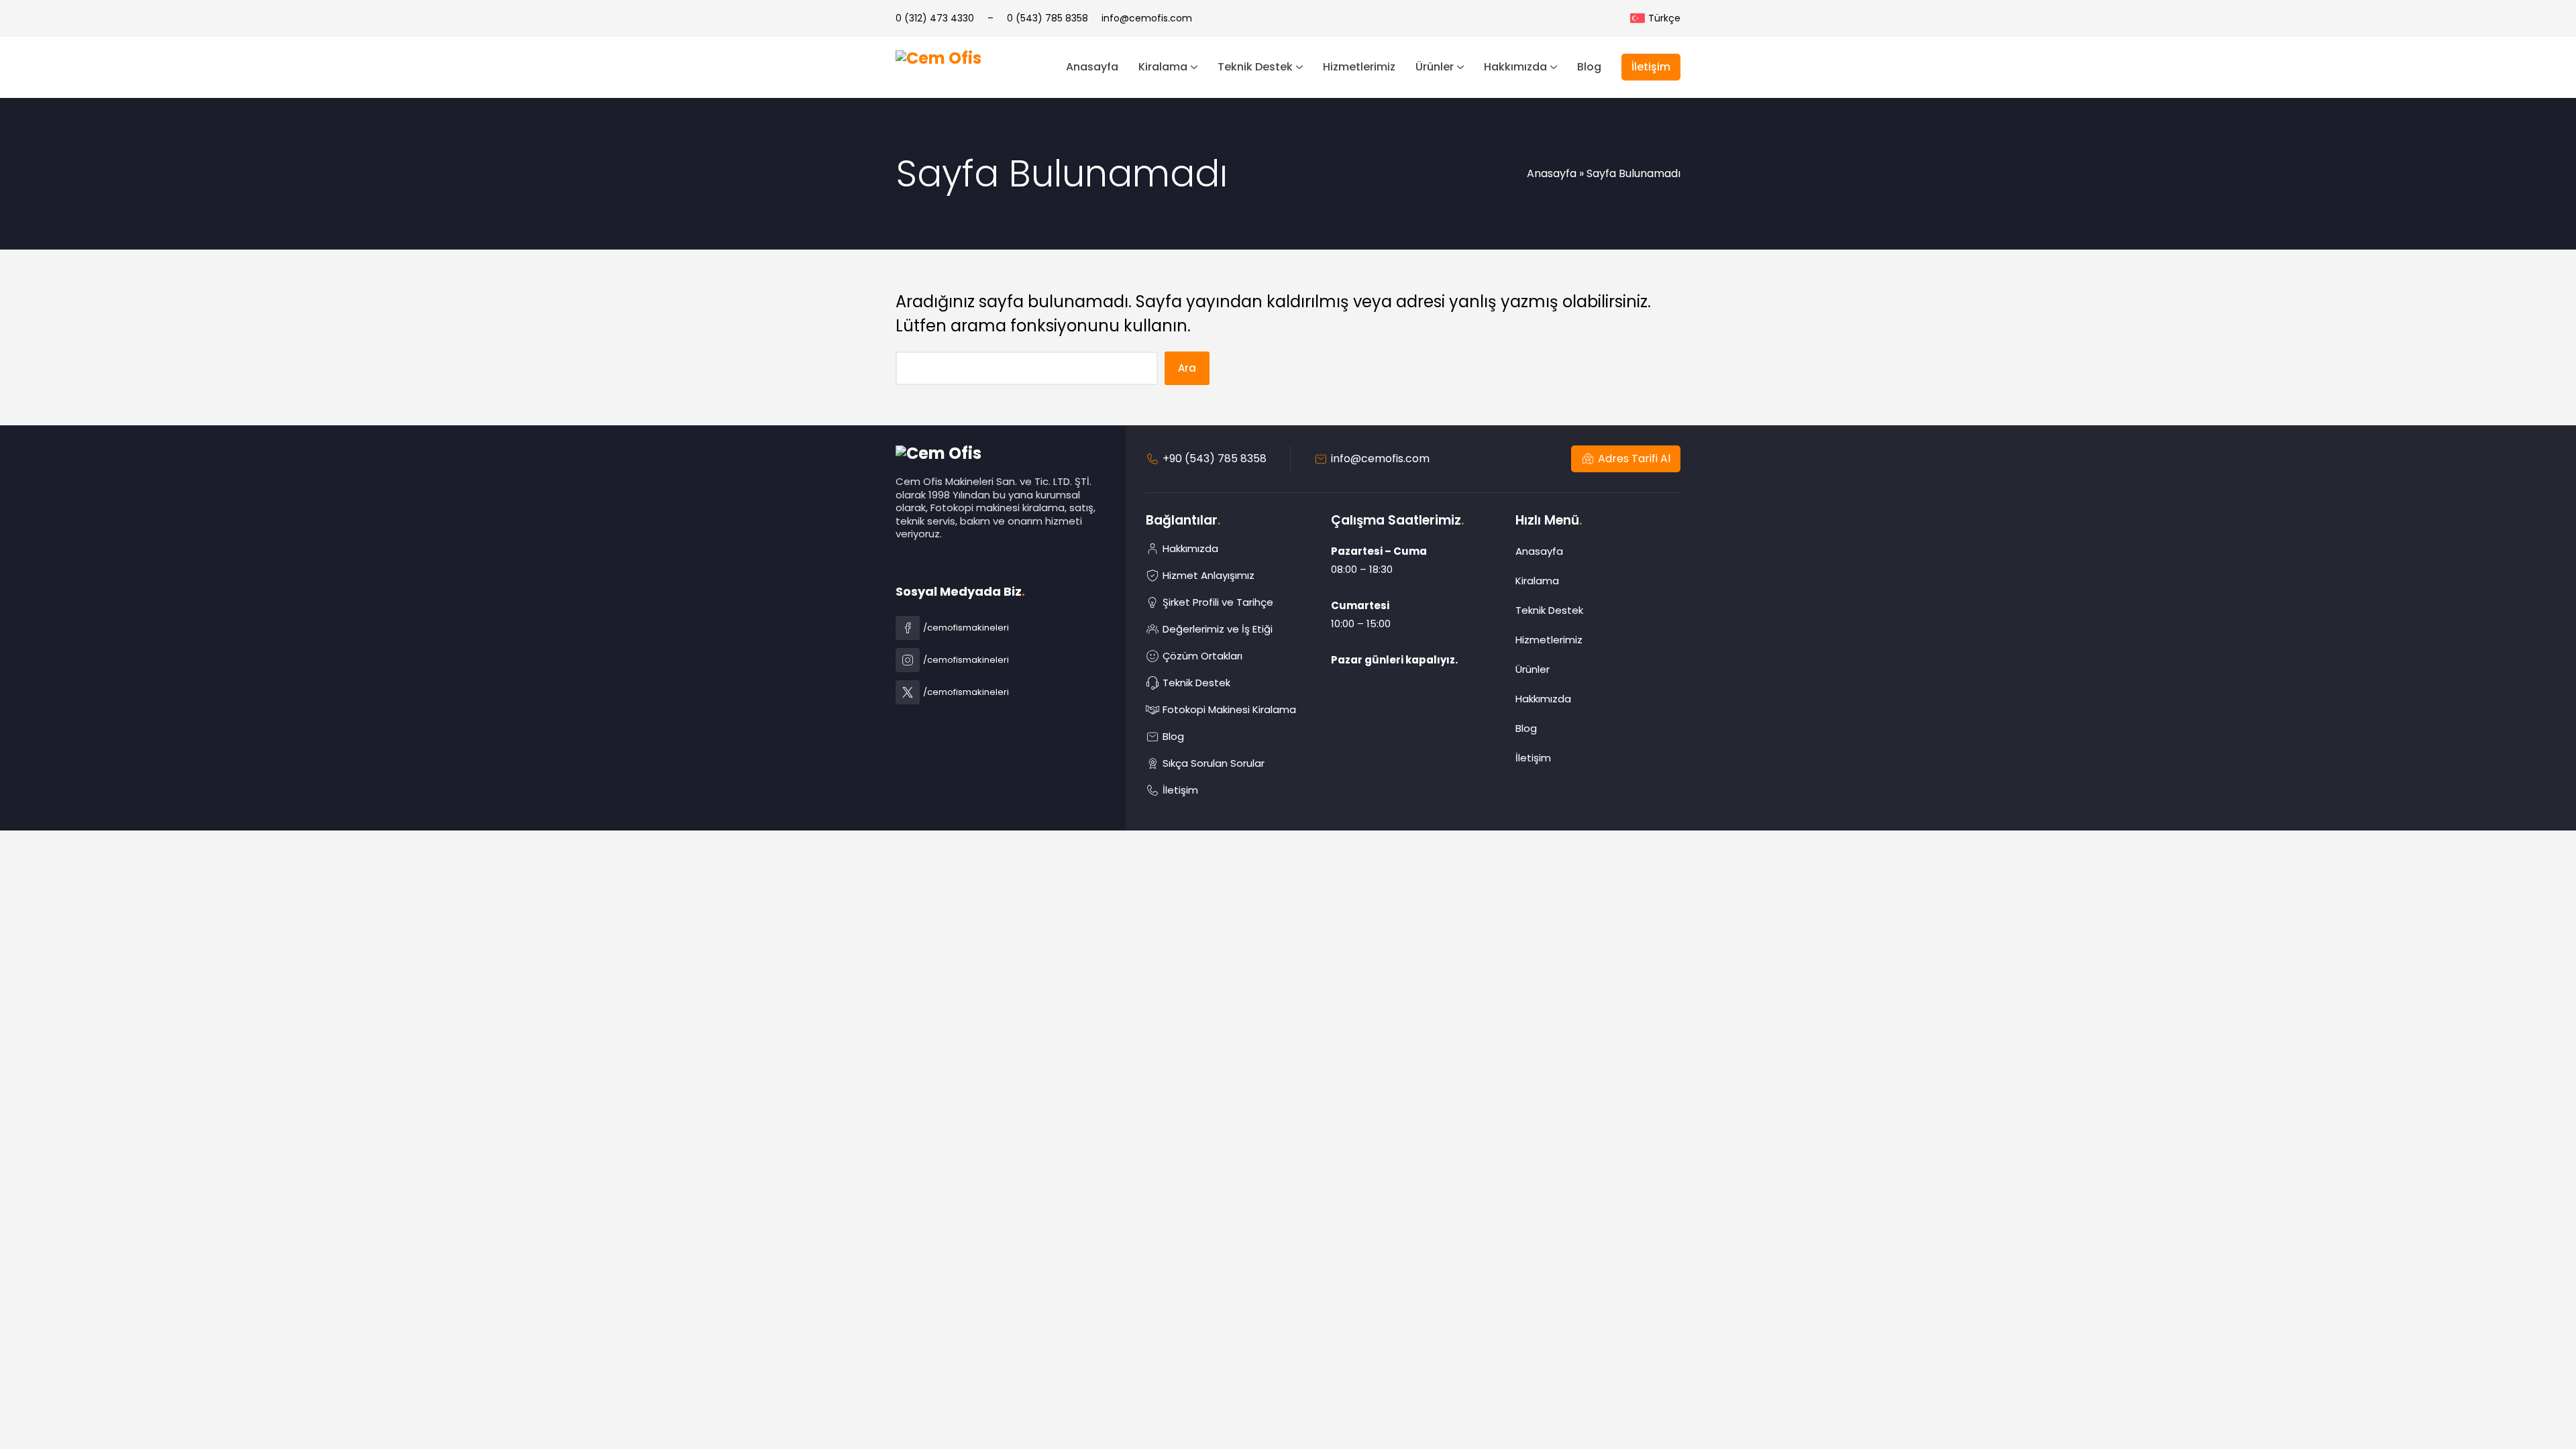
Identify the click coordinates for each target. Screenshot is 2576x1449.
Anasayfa (1552, 173)
